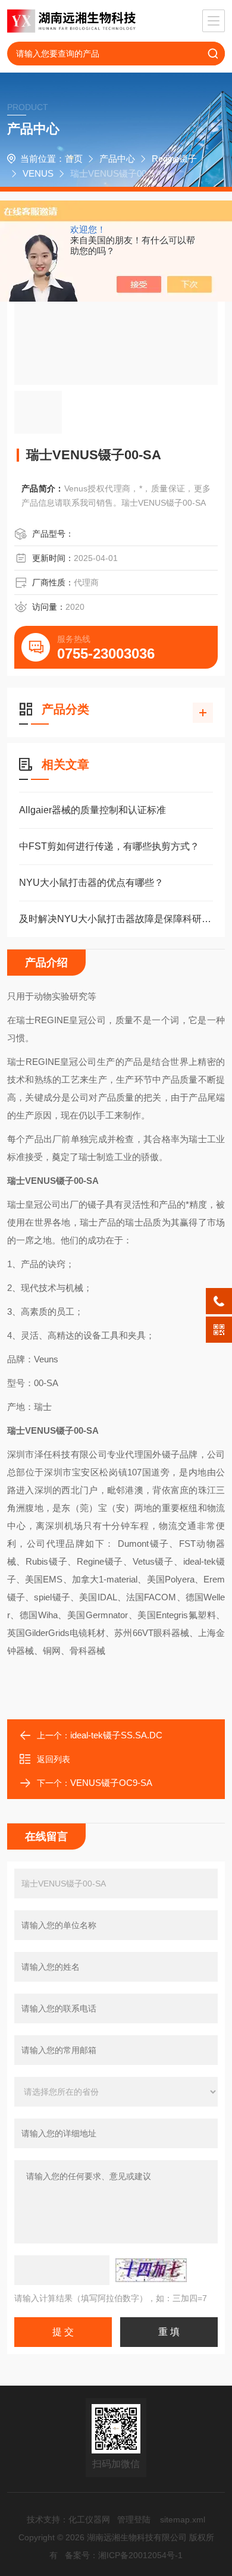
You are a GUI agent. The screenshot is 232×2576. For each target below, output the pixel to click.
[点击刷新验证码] (151, 2270)
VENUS (38, 173)
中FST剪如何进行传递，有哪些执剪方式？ (109, 846)
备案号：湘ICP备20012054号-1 (124, 2555)
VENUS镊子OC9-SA (111, 1783)
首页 (74, 159)
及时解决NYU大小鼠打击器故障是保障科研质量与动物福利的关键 (116, 919)
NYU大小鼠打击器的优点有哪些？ (91, 883)
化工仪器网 (89, 2519)
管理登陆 (134, 2519)
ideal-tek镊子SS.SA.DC (116, 1735)
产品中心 (117, 159)
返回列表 (54, 1759)
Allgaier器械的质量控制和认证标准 (93, 810)
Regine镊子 (174, 159)
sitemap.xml (183, 2519)
